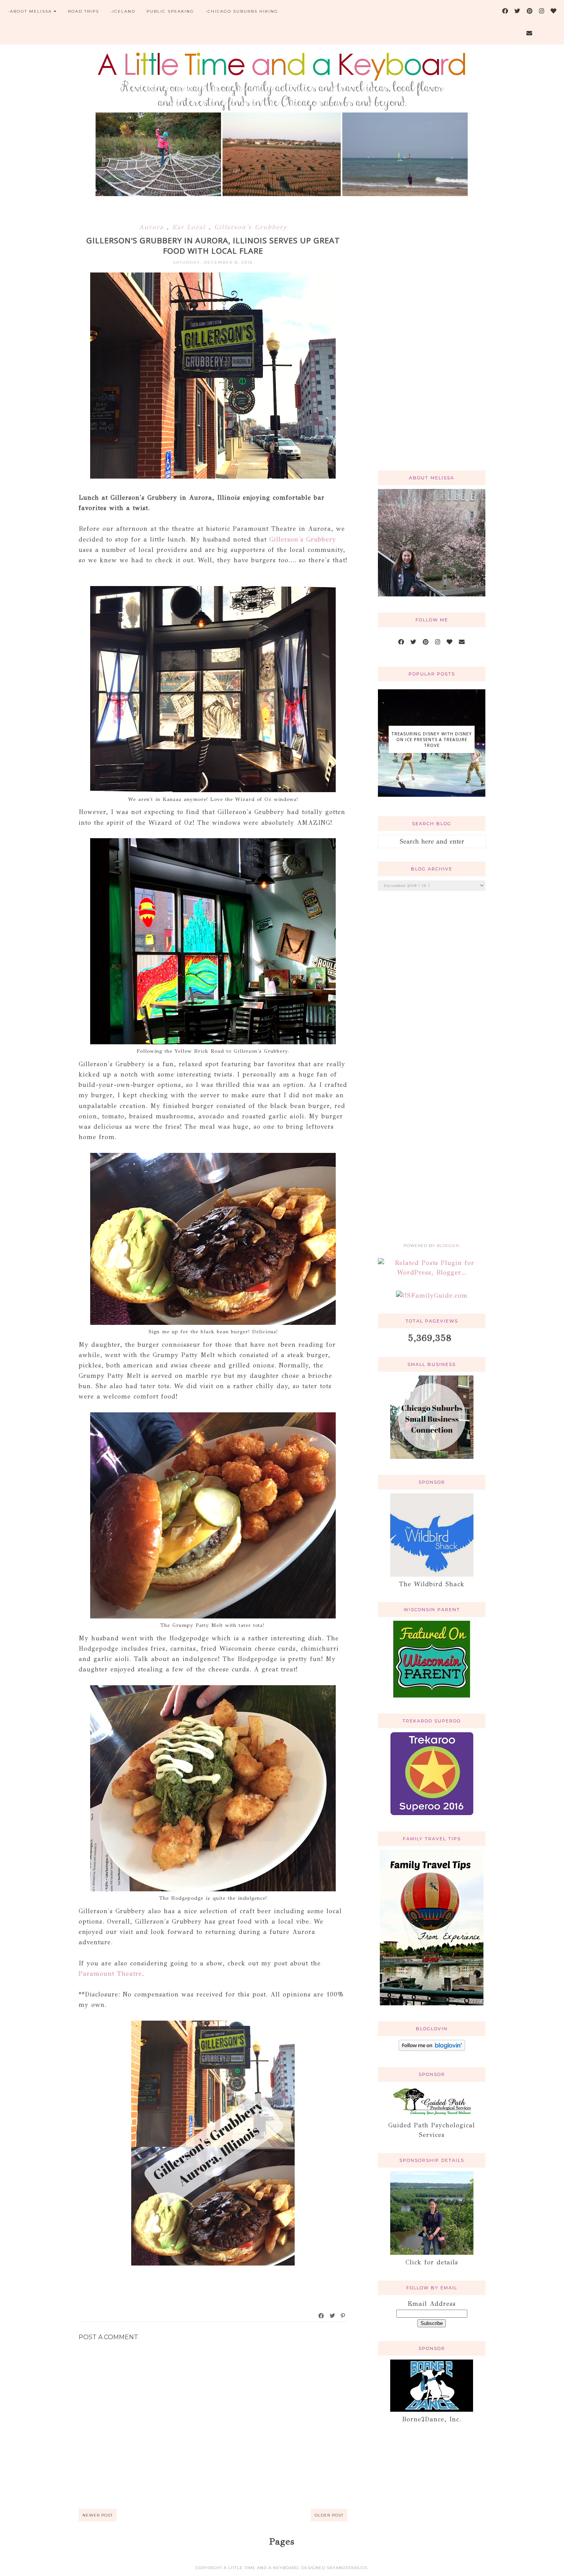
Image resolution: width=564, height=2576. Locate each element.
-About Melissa (30, 11)
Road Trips (83, 11)
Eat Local (190, 227)
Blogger (448, 1246)
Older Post (329, 2515)
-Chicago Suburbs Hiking (242, 11)
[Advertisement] (432, 342)
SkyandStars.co (347, 2568)
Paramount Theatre (110, 1974)
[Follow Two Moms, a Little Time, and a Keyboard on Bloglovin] (432, 2049)
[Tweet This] (333, 2316)
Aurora (153, 227)
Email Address (432, 2304)
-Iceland (123, 11)
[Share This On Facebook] (322, 2316)
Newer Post (98, 2515)
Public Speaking (170, 11)
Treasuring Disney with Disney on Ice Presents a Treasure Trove (432, 739)
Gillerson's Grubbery (251, 227)
